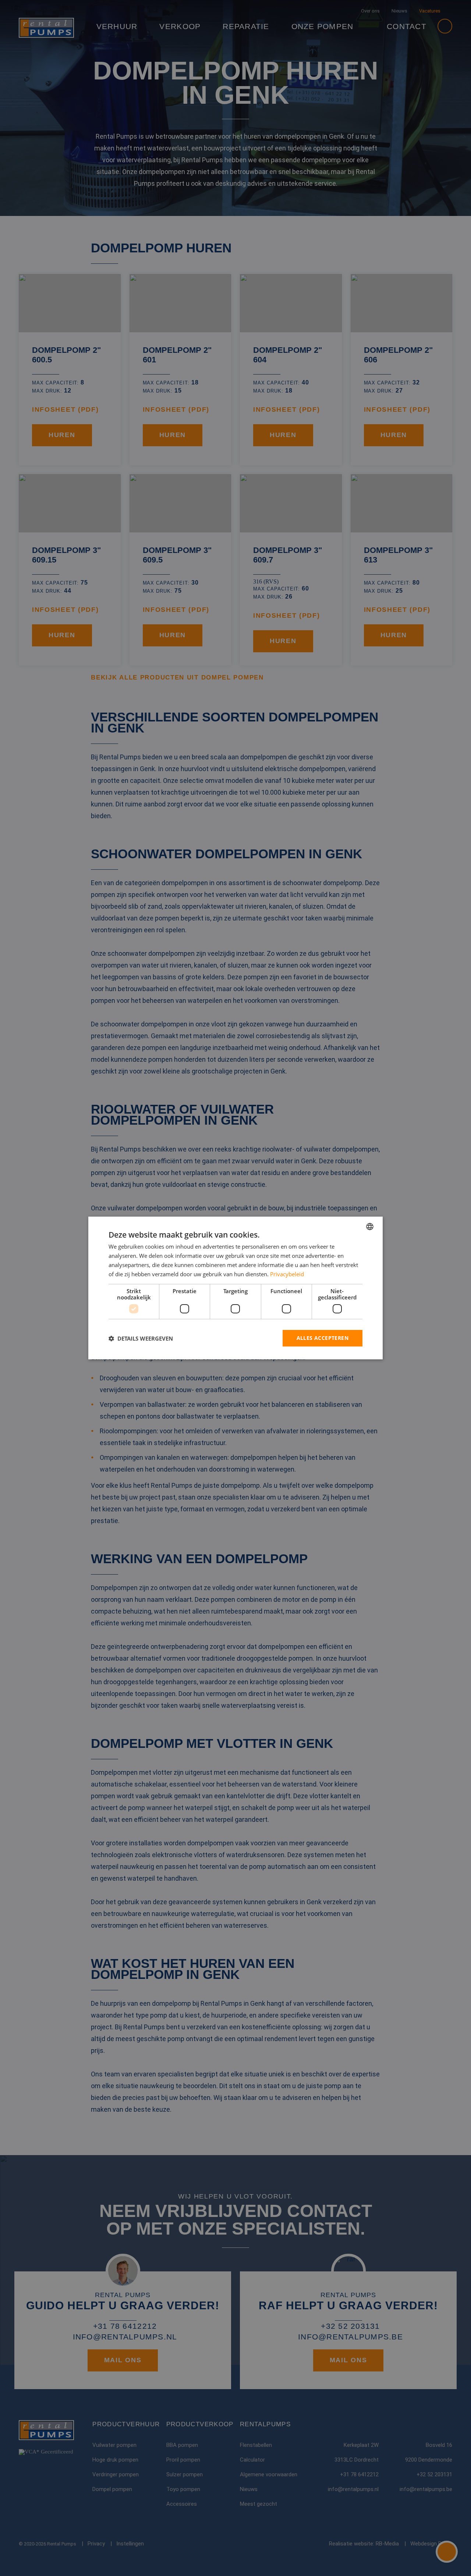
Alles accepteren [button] (323, 1338)
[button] (141, 1338)
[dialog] (235, 1288)
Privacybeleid (287, 1274)
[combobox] (370, 1227)
